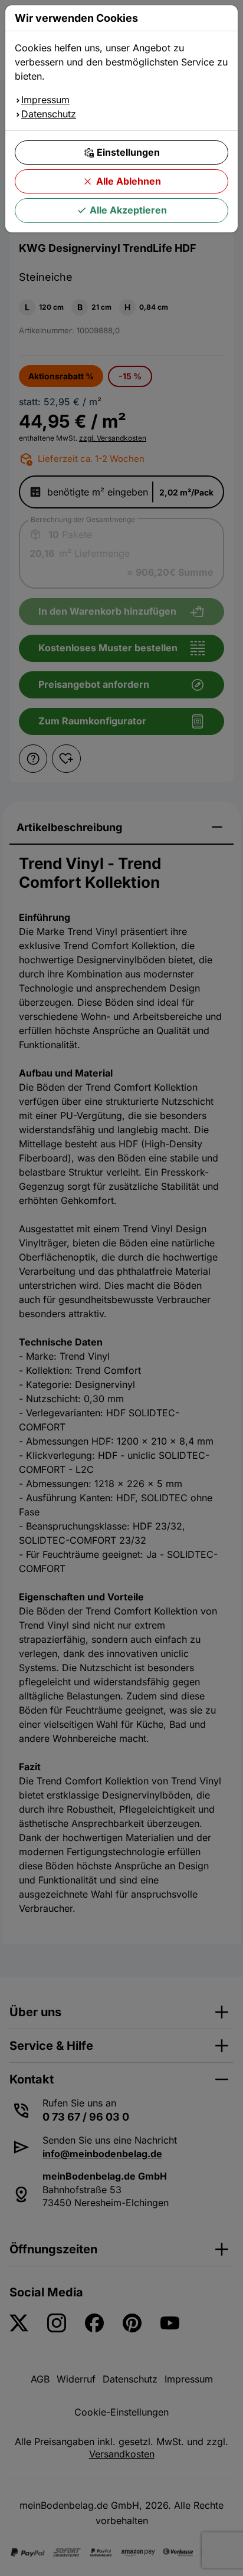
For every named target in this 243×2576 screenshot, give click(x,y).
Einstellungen (128, 152)
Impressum (45, 100)
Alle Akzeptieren (128, 210)
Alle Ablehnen (129, 181)
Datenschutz (49, 114)
